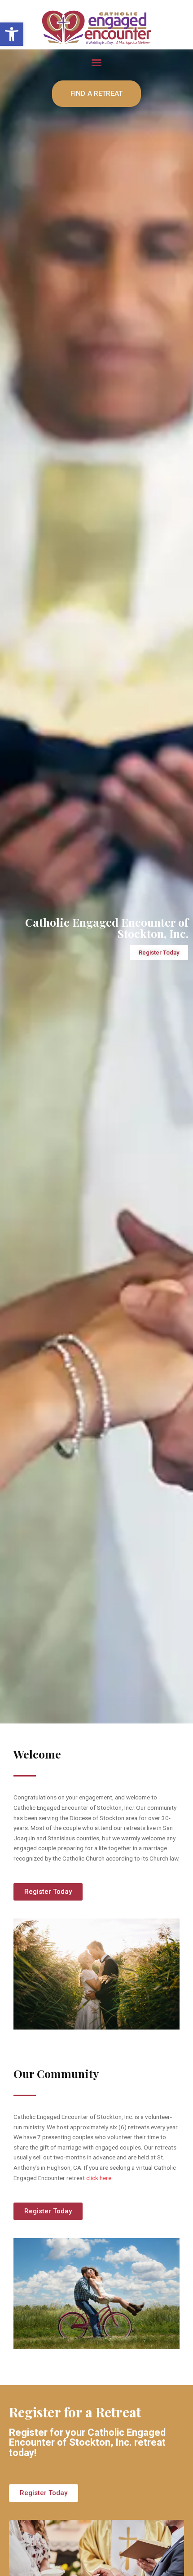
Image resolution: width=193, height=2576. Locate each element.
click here (99, 2178)
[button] (12, 34)
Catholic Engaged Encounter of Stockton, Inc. (107, 928)
